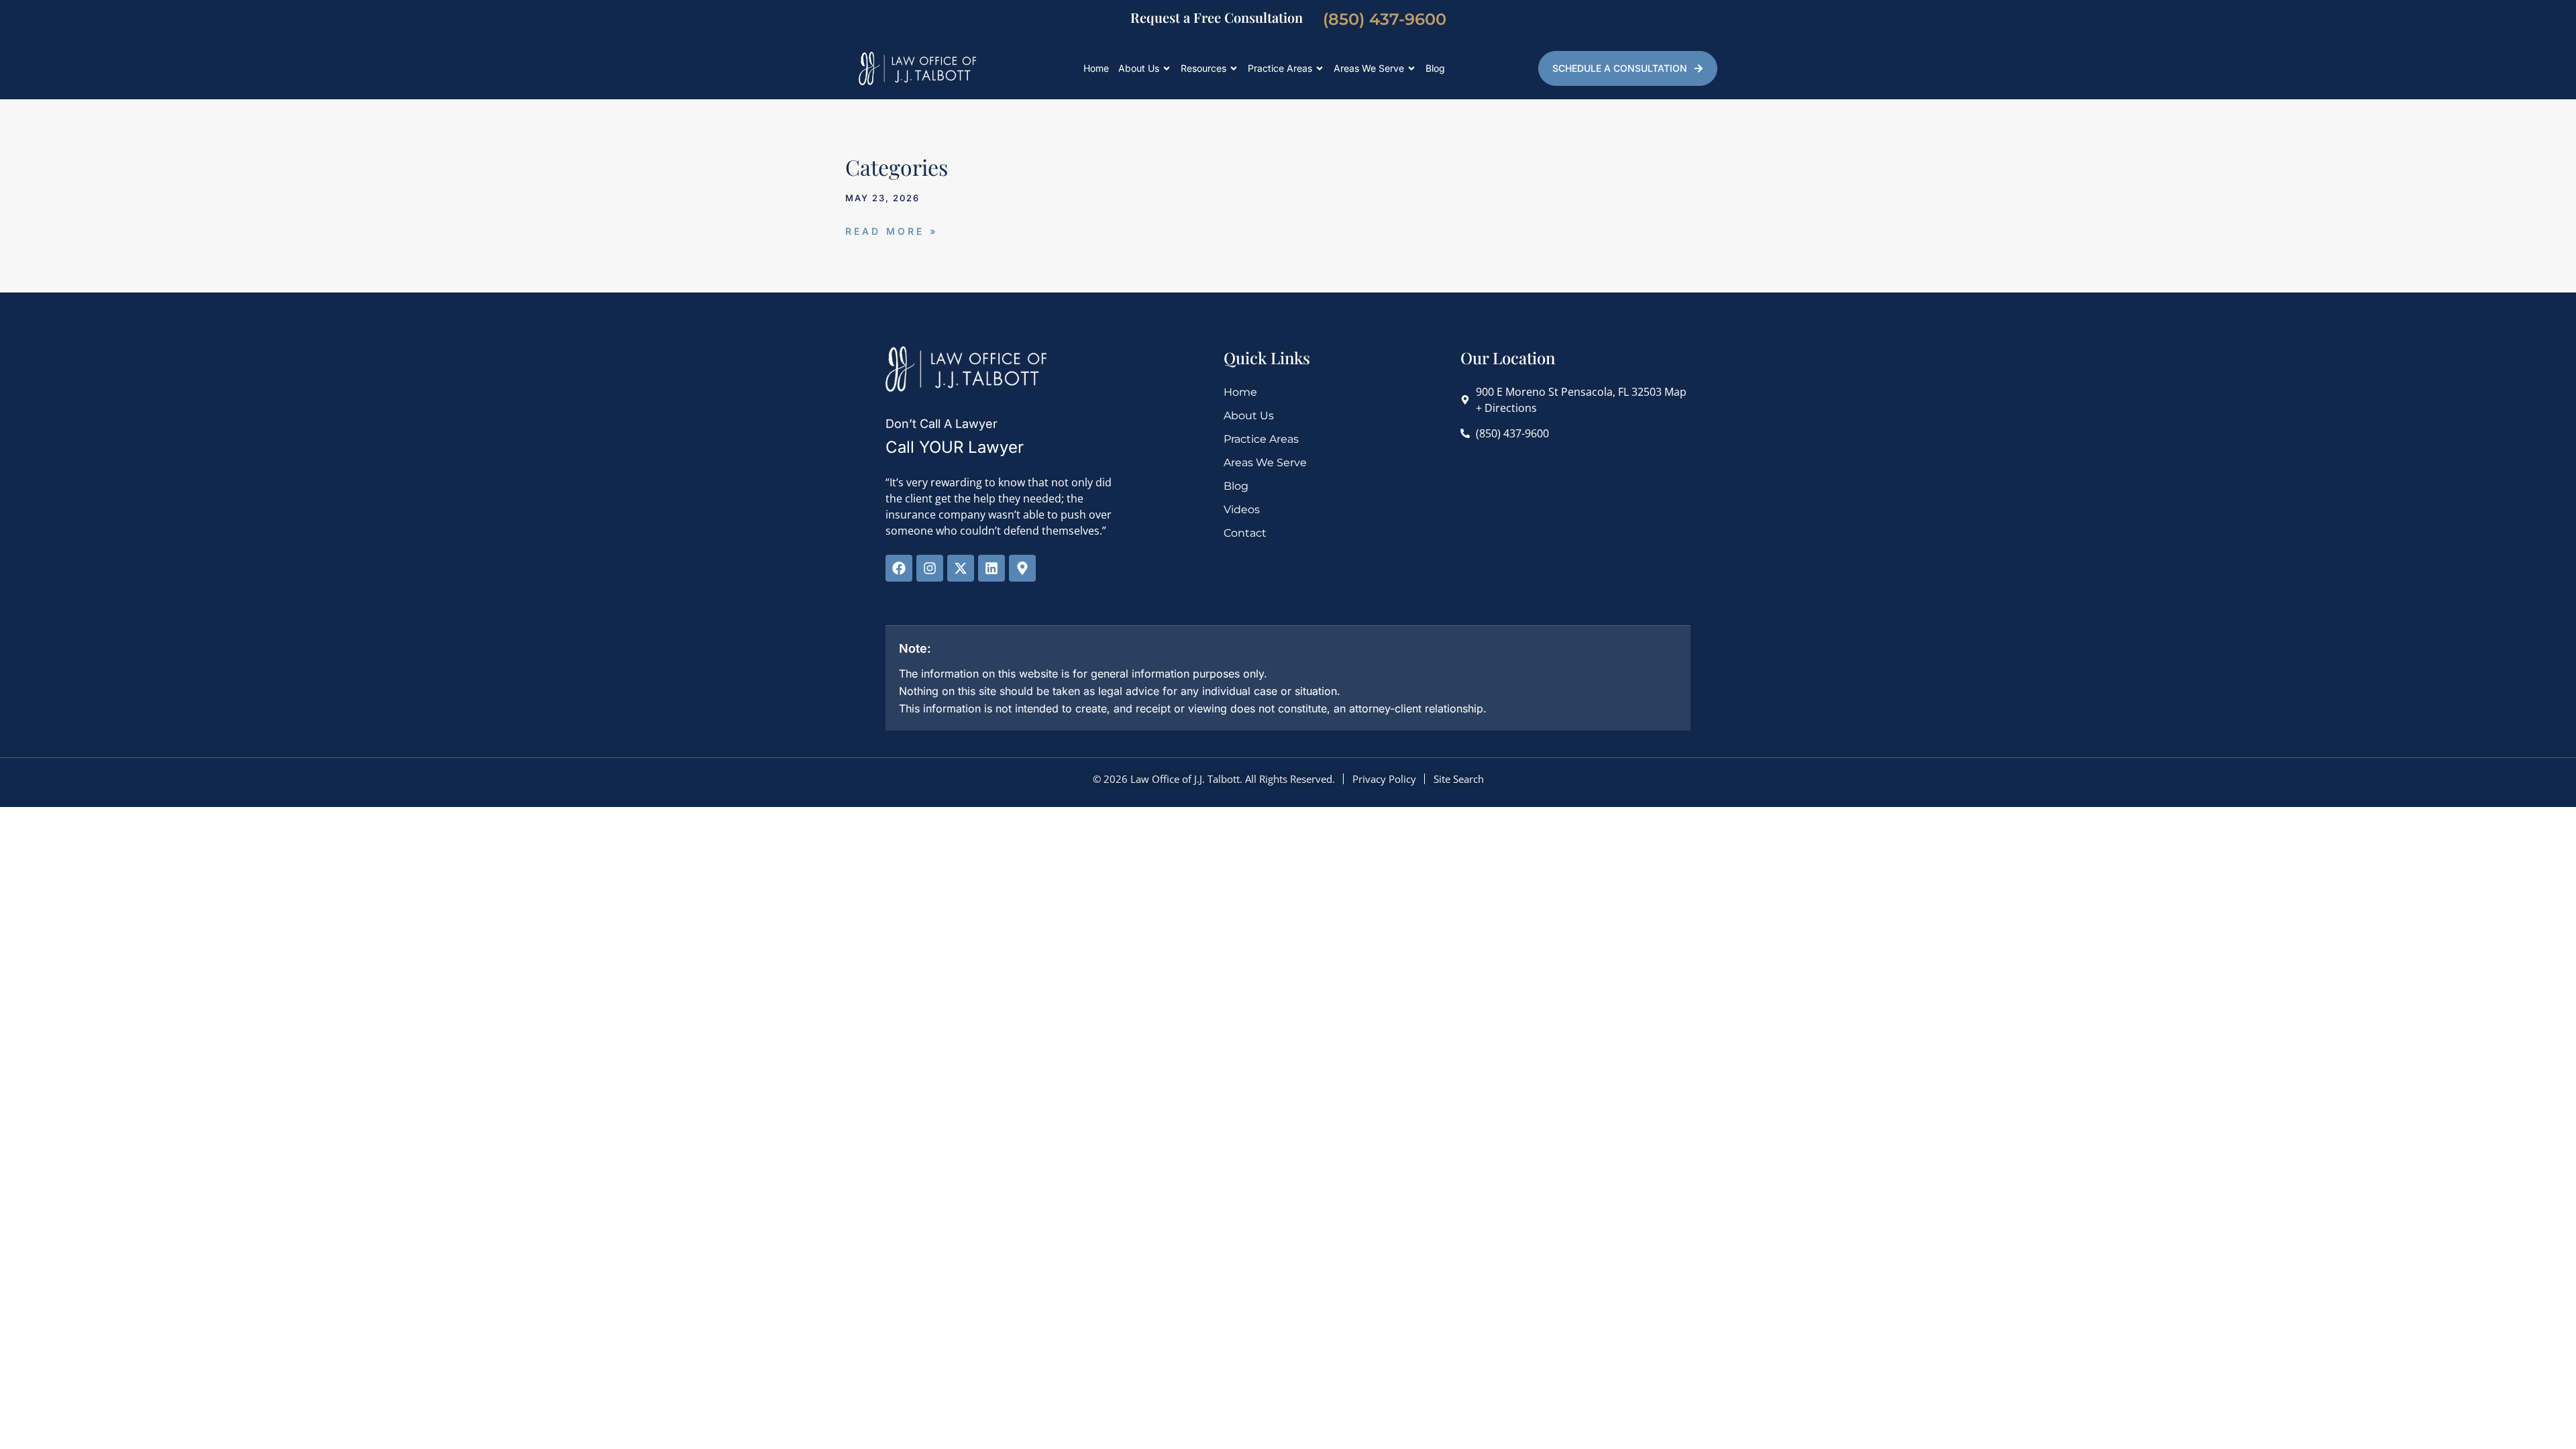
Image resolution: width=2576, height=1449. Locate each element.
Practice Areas (1280, 68)
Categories (897, 167)
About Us (1139, 68)
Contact (1245, 533)
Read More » (892, 231)
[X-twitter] (961, 568)
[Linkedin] (991, 568)
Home (1096, 68)
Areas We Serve (1369, 68)
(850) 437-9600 (1385, 19)
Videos (1242, 509)
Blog (1435, 68)
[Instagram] (930, 568)
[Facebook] (899, 568)
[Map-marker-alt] (1022, 568)
